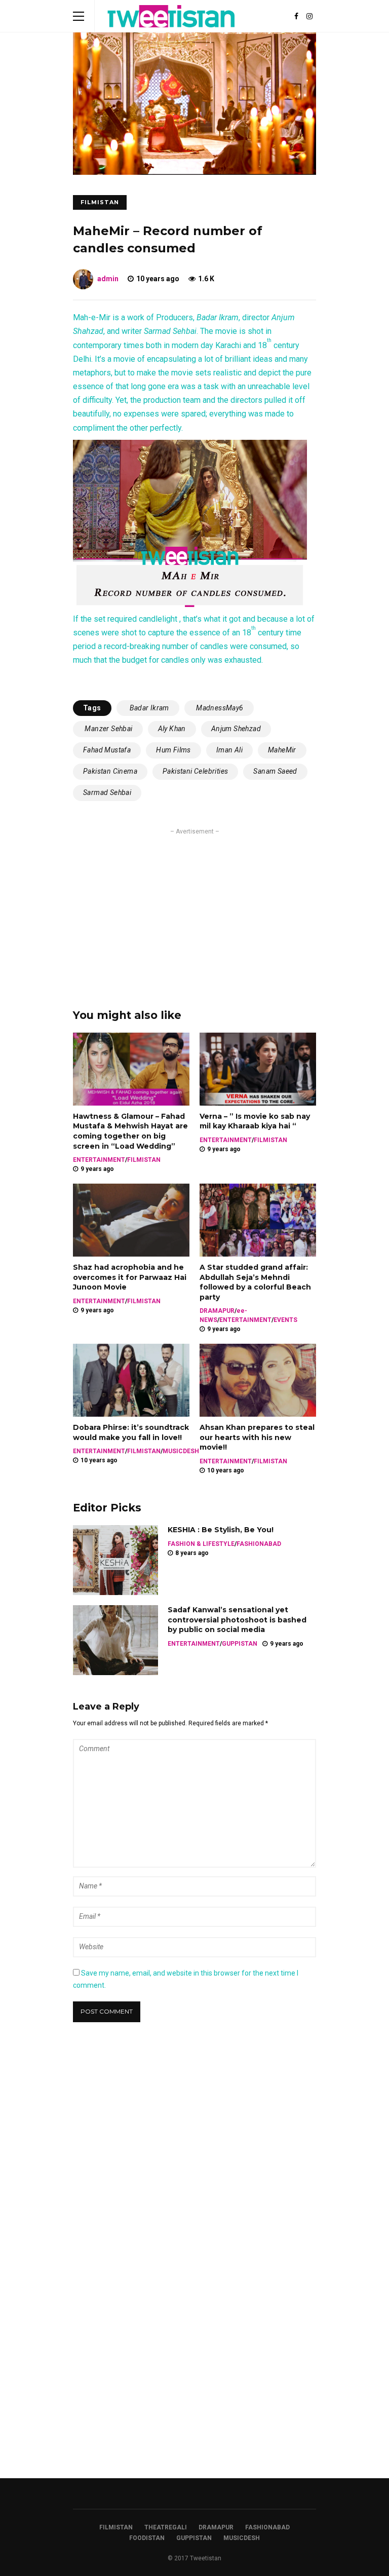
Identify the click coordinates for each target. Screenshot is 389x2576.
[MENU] (79, 16)
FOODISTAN (147, 2538)
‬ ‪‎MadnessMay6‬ (219, 708)
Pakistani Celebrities (195, 771)
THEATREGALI (166, 2527)
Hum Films (173, 750)
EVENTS (285, 1320)
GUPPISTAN (240, 1644)
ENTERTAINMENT (99, 1160)
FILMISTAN (100, 202)
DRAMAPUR (217, 1311)
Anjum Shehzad (236, 729)
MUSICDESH (181, 1451)
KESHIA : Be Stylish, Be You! (221, 1530)
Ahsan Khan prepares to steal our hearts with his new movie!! (257, 1437)
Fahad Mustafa (107, 750)
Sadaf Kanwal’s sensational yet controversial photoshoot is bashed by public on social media (237, 1620)
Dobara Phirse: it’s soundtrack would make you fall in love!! (131, 1432)
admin (108, 279)
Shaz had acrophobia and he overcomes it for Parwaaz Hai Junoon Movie (130, 1277)
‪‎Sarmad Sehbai (107, 792)
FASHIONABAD (259, 1544)
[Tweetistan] (171, 30)
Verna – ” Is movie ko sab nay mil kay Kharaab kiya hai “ (255, 1121)
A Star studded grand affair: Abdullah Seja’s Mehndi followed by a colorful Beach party (255, 1282)
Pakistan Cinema (110, 771)
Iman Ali (229, 750)
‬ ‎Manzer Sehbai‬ (108, 729)
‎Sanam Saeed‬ (275, 771)
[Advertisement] (194, 907)
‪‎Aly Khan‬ (172, 729)
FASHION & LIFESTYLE (201, 1544)
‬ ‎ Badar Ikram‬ (148, 708)
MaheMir (282, 750)
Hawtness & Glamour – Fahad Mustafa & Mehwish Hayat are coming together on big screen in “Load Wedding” (130, 1131)
